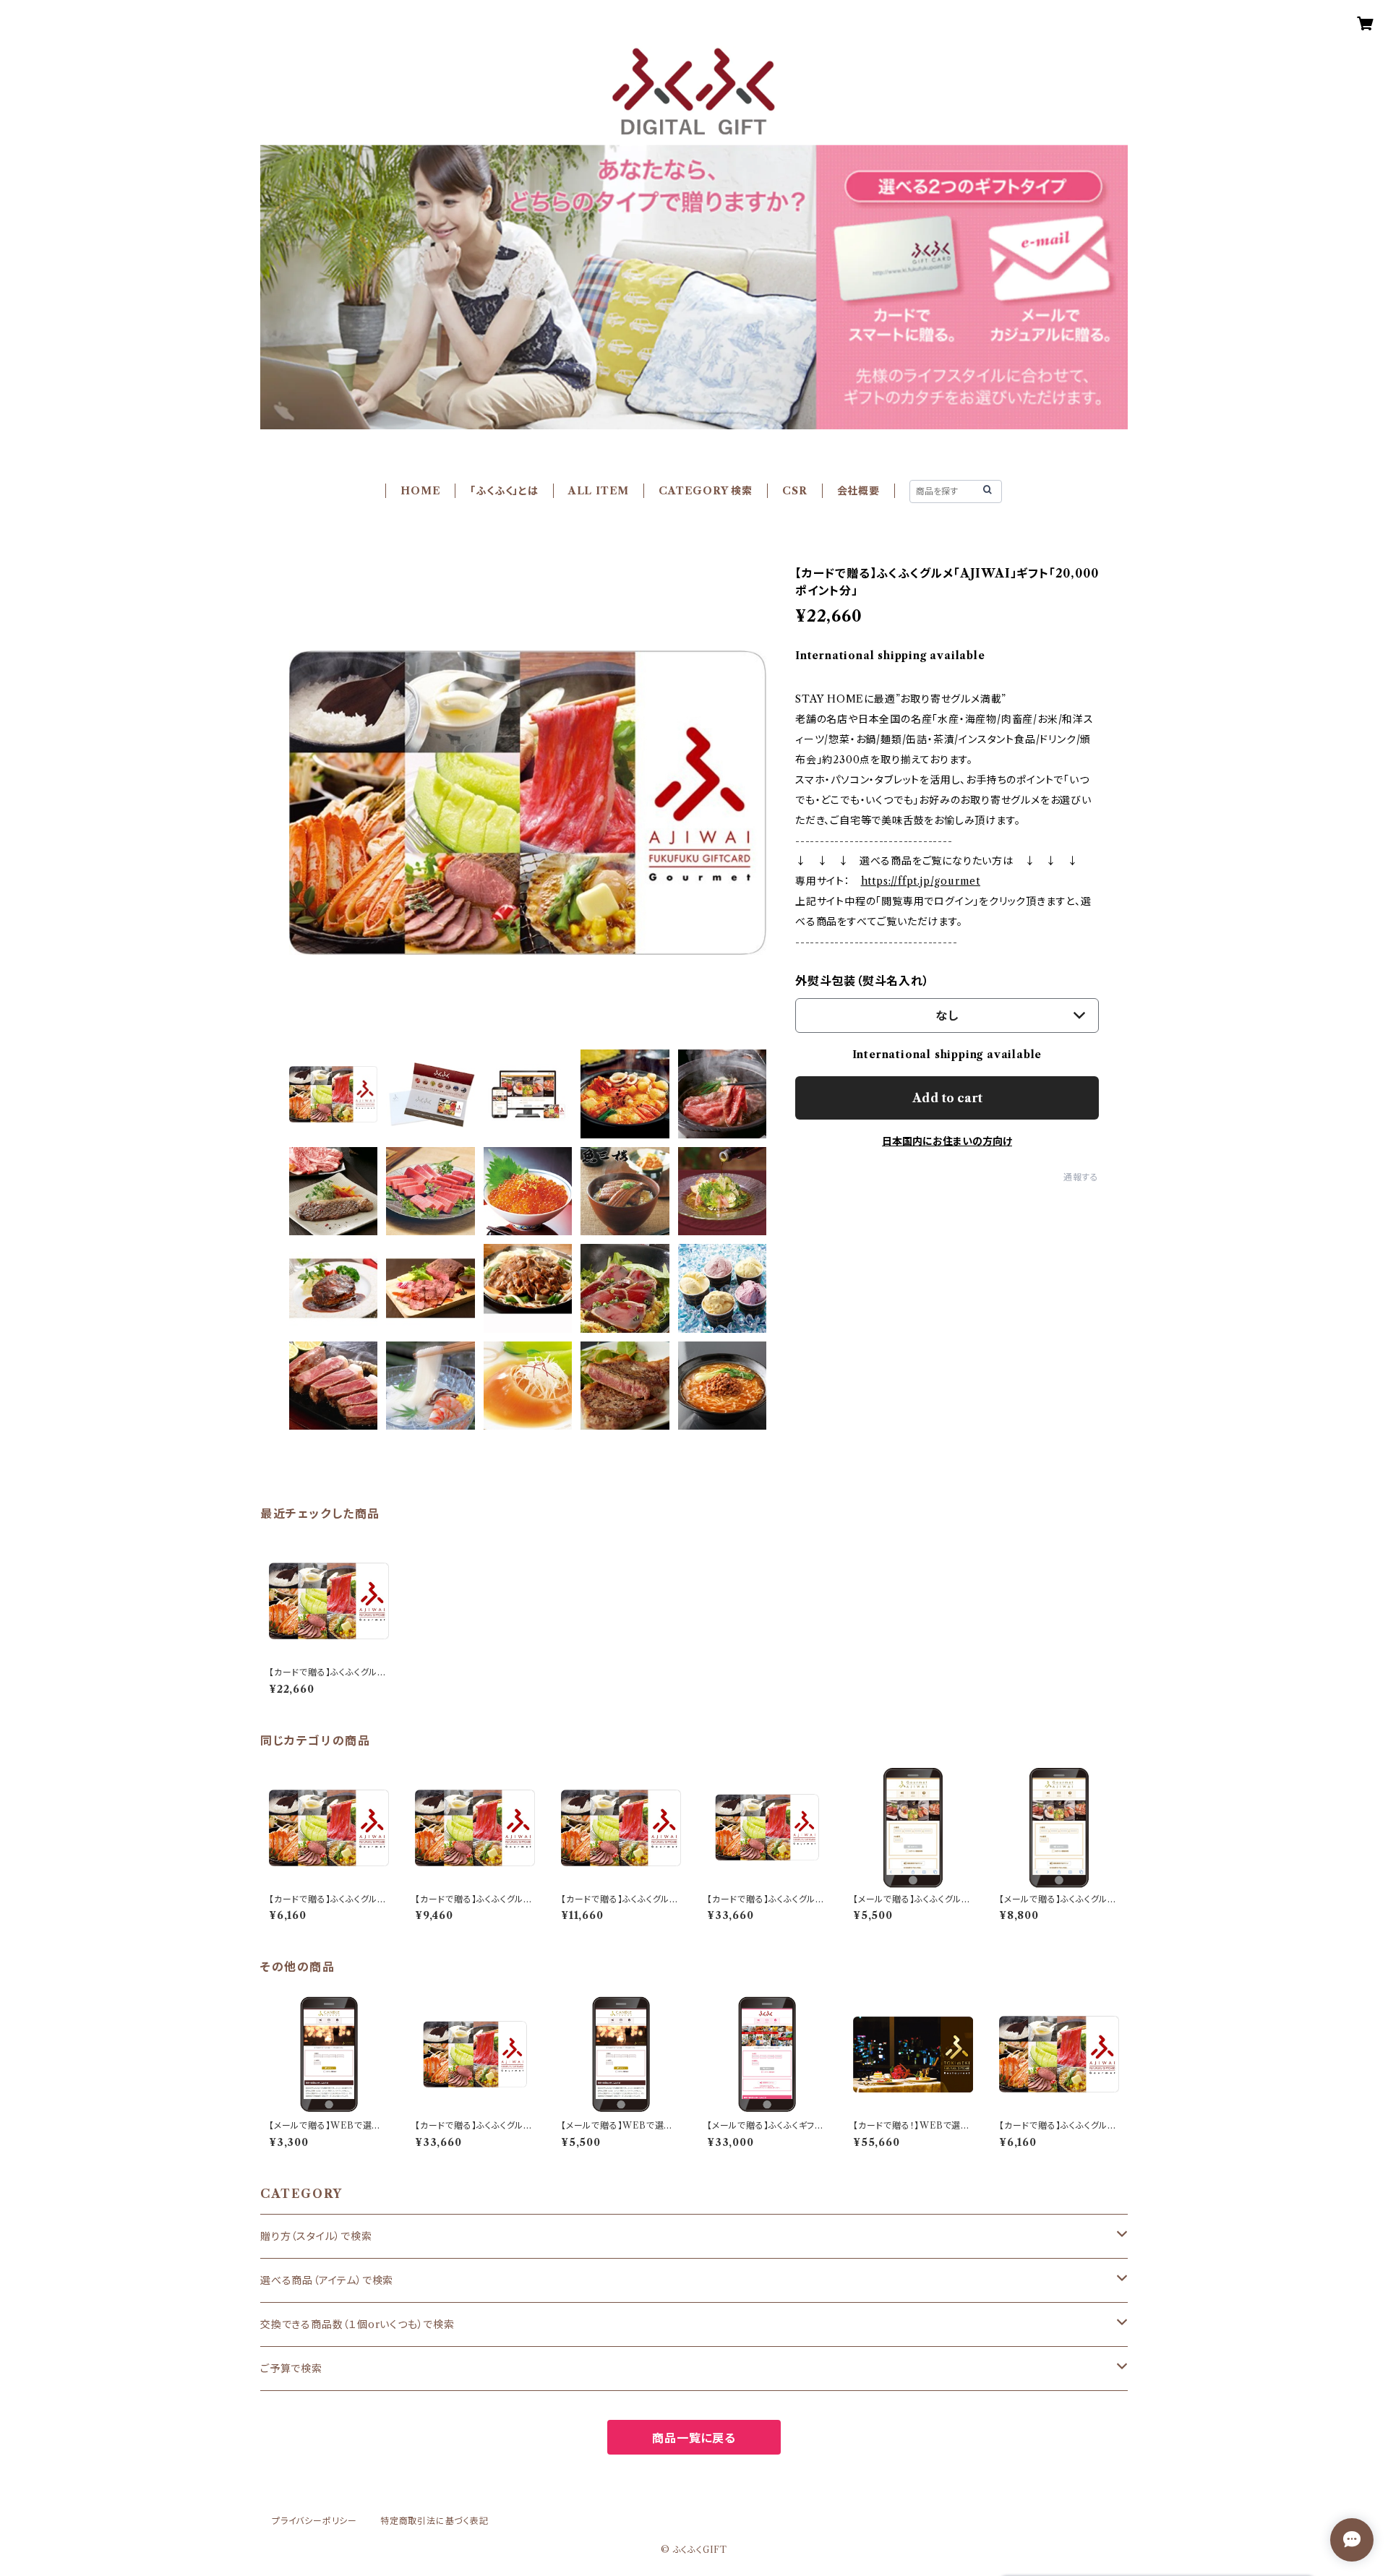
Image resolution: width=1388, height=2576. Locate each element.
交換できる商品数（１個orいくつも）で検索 (357, 2324)
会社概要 (858, 491)
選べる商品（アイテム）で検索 (327, 2280)
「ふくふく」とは (504, 491)
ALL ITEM (599, 491)
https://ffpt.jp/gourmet (921, 881)
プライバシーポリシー (314, 2521)
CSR (794, 491)
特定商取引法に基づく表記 (434, 2521)
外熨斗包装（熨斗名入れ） (862, 981)
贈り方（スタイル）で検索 (316, 2236)
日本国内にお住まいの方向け (947, 1141)
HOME (420, 491)
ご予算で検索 (291, 2369)
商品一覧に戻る (694, 2438)
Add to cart (947, 1098)
